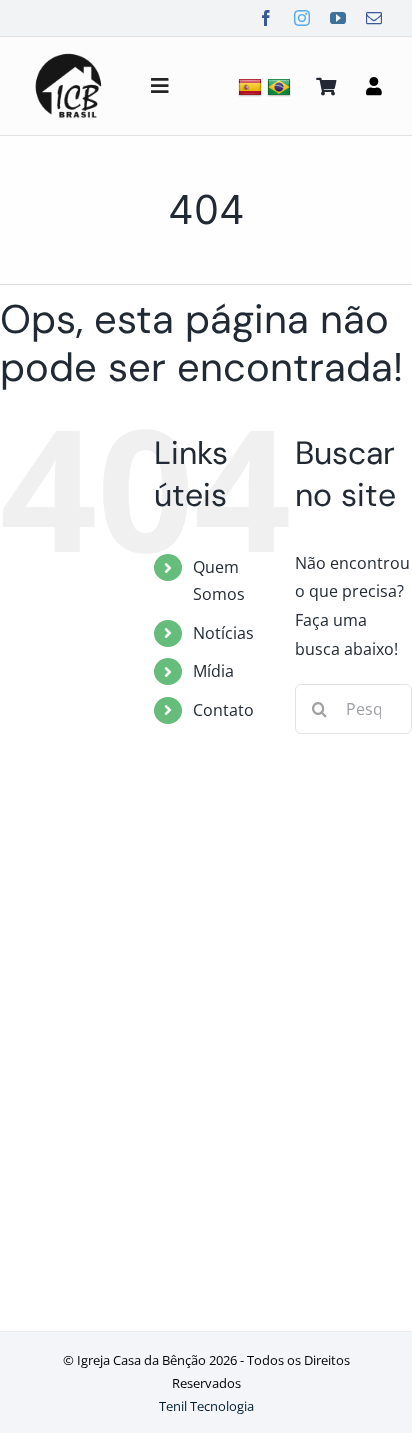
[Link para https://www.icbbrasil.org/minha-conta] (374, 86)
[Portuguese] (281, 86)
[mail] (374, 18)
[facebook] (266, 18)
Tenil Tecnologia (206, 1406)
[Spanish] (252, 86)
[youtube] (338, 18)
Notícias (223, 633)
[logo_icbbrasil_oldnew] (68, 56)
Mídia (213, 671)
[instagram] (302, 18)
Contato (223, 710)
